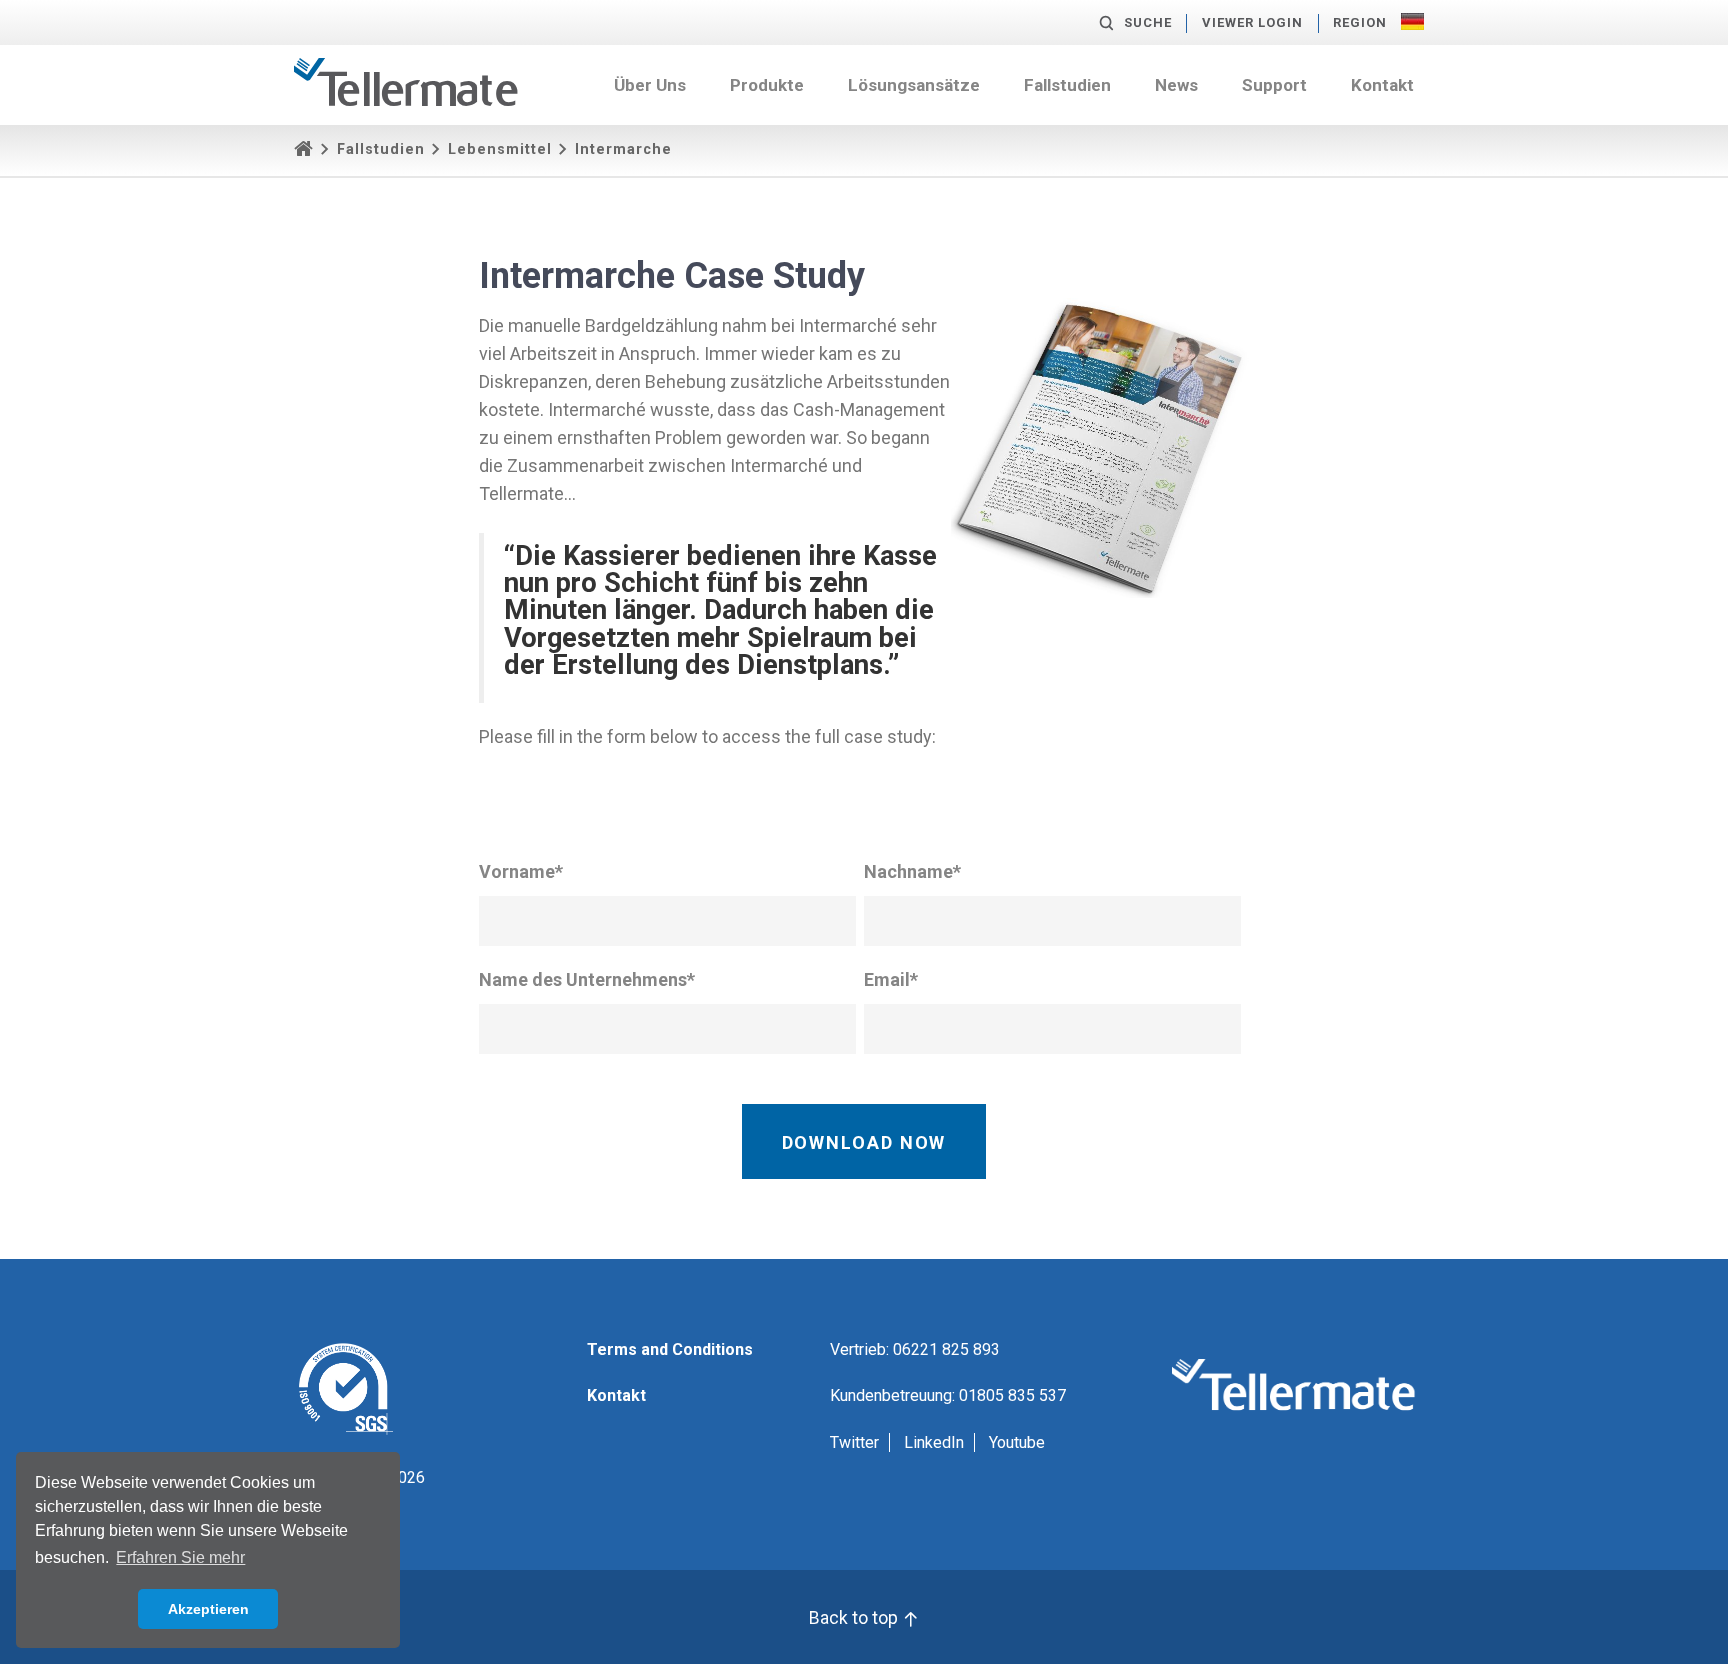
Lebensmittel (500, 149)
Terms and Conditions (670, 1349)
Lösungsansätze (914, 85)
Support (1274, 85)
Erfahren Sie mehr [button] (180, 1557)
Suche (1148, 22)
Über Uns (650, 85)
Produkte (767, 85)
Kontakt (1382, 85)
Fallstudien (1067, 85)
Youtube (1017, 1442)
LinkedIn (934, 1442)
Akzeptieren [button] (208, 1609)
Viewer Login (1252, 22)
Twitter (854, 1442)
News (1176, 85)
